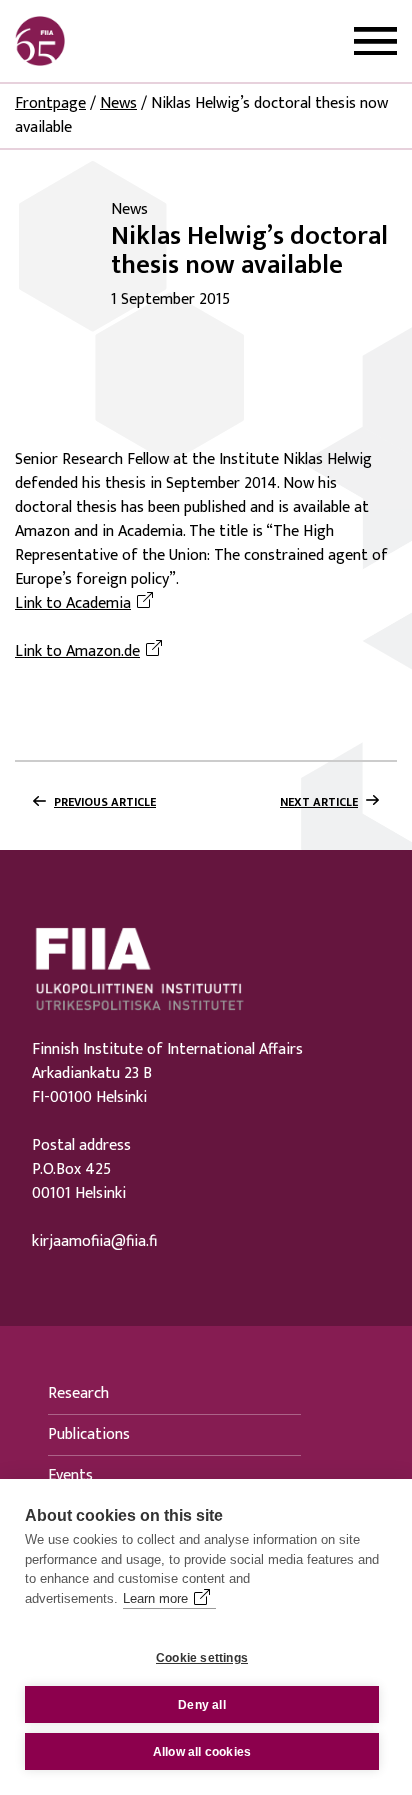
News (118, 103)
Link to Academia (87, 604)
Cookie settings (202, 1658)
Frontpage (50, 103)
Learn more (155, 1598)
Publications (89, 1434)
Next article (319, 802)
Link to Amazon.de (91, 652)
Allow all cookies (202, 1752)
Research (78, 1393)
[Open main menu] (375, 41)
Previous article (105, 802)
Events (70, 1475)
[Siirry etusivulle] (111, 41)
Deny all (202, 1705)
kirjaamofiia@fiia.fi (94, 1242)
